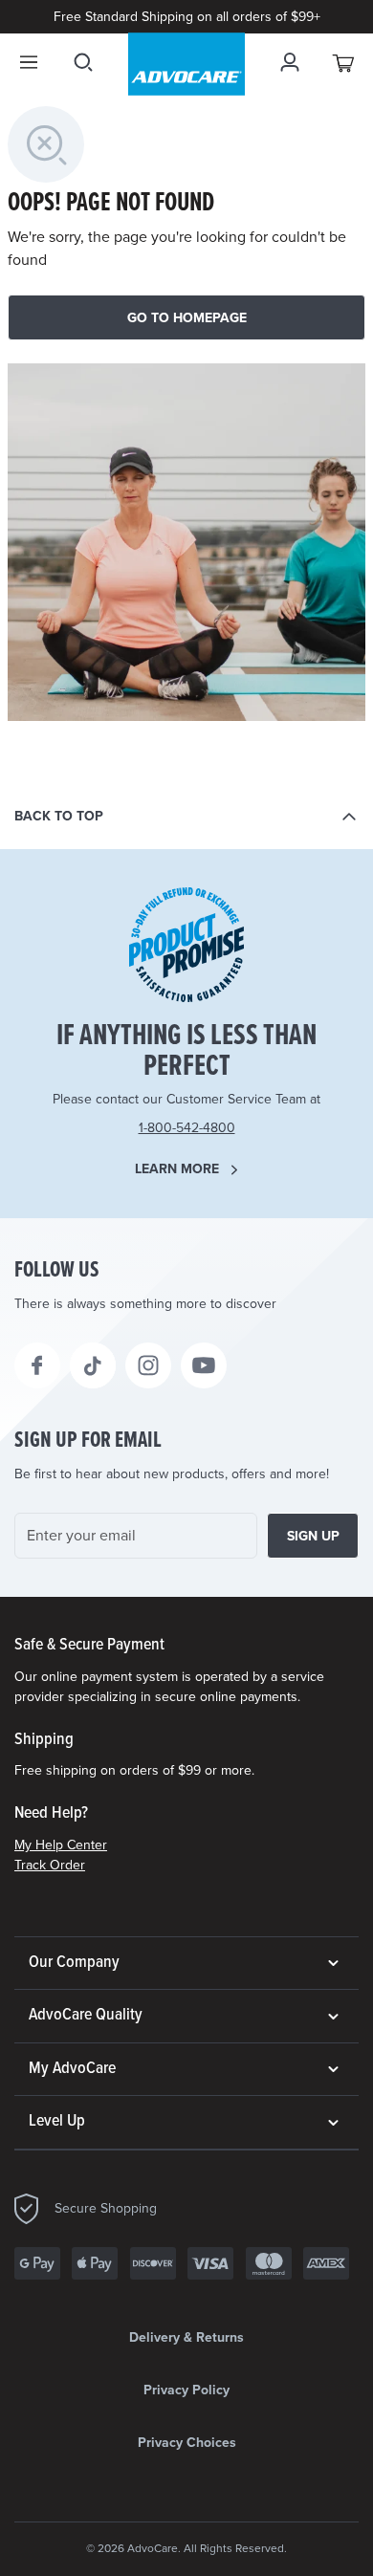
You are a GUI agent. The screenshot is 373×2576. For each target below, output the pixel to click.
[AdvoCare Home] (186, 64)
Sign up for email (88, 1441)
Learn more (177, 1169)
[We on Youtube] (204, 1365)
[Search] (83, 62)
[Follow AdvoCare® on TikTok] (93, 1365)
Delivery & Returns (186, 2337)
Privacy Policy (186, 2390)
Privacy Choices (187, 2443)
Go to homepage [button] (187, 318)
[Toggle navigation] (29, 62)
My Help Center (61, 1845)
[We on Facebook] (37, 1365)
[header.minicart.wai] (344, 62)
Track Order (50, 1865)
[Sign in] (290, 62)
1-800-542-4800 (187, 1128)
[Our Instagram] (148, 1365)
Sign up (313, 1536)
